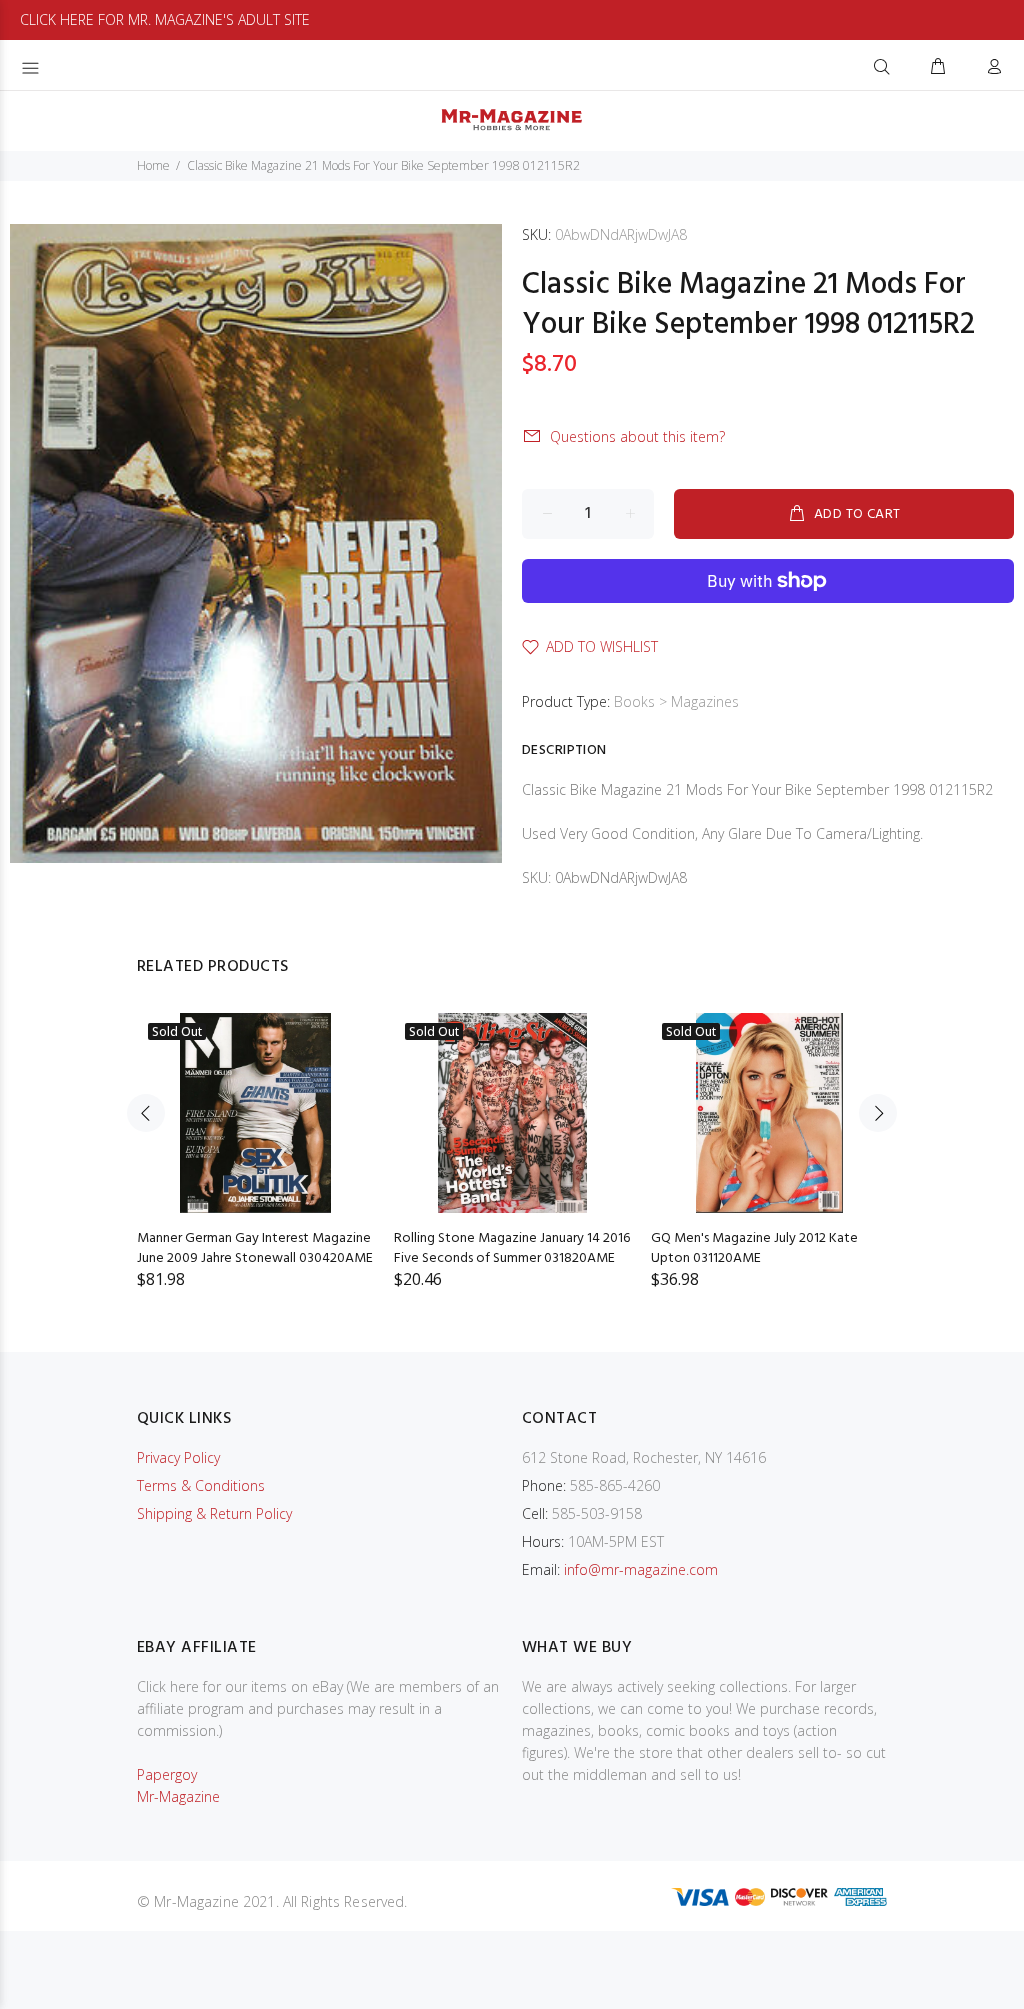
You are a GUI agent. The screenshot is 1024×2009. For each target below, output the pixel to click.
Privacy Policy (178, 1457)
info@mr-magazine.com (641, 1569)
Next (878, 1113)
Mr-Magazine (178, 1796)
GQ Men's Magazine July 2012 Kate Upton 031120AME (754, 1248)
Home (153, 165)
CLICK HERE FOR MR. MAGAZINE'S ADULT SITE (165, 19)
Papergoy (167, 1774)
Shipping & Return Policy (214, 1513)
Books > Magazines (676, 701)
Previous (146, 1113)
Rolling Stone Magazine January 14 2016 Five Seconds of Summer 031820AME (512, 1248)
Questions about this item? (637, 436)
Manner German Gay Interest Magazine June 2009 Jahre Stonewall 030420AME (255, 1248)
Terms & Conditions (201, 1485)
